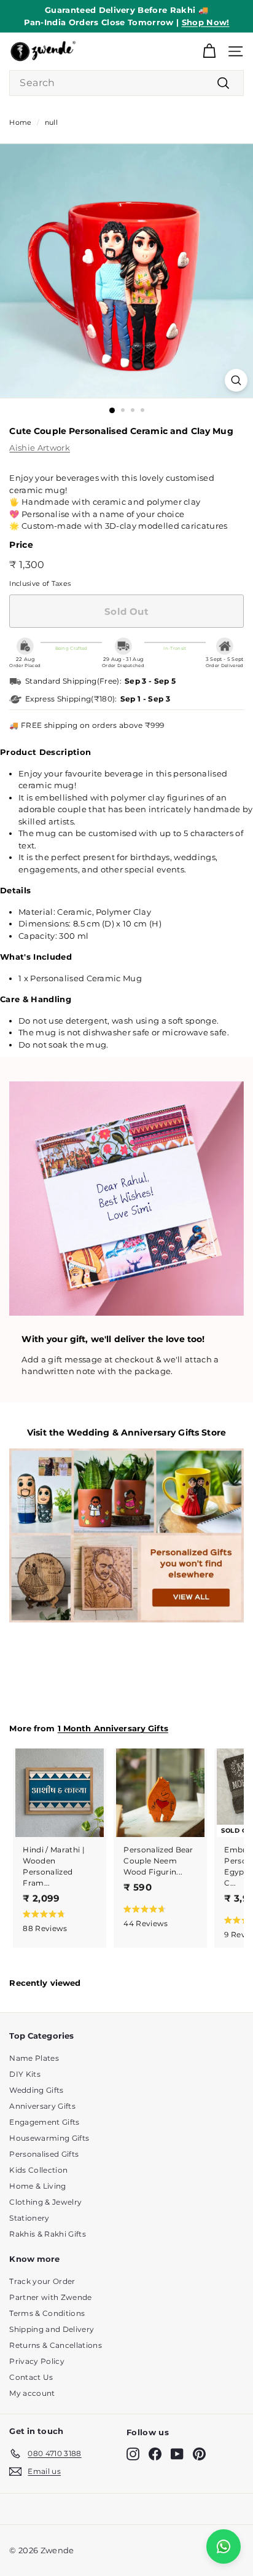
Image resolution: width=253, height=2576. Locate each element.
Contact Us (31, 2377)
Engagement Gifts (44, 2122)
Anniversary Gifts (42, 2106)
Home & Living (37, 2186)
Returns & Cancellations (55, 2345)
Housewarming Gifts (49, 2138)
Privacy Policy (37, 2361)
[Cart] (209, 51)
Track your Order (42, 2281)
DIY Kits (25, 2074)
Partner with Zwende (50, 2297)
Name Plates (34, 2058)
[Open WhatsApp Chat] (224, 2546)
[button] (57, 1920)
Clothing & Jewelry (45, 2202)
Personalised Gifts (44, 2154)
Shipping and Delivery (52, 2329)
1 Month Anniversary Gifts (113, 1729)
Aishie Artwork (40, 448)
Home (20, 122)
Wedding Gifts (36, 2090)
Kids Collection (38, 2170)
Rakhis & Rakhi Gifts (48, 2234)
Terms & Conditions (47, 2313)
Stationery (29, 2218)
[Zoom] (236, 380)
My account (32, 2393)
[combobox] (126, 83)
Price (21, 545)
